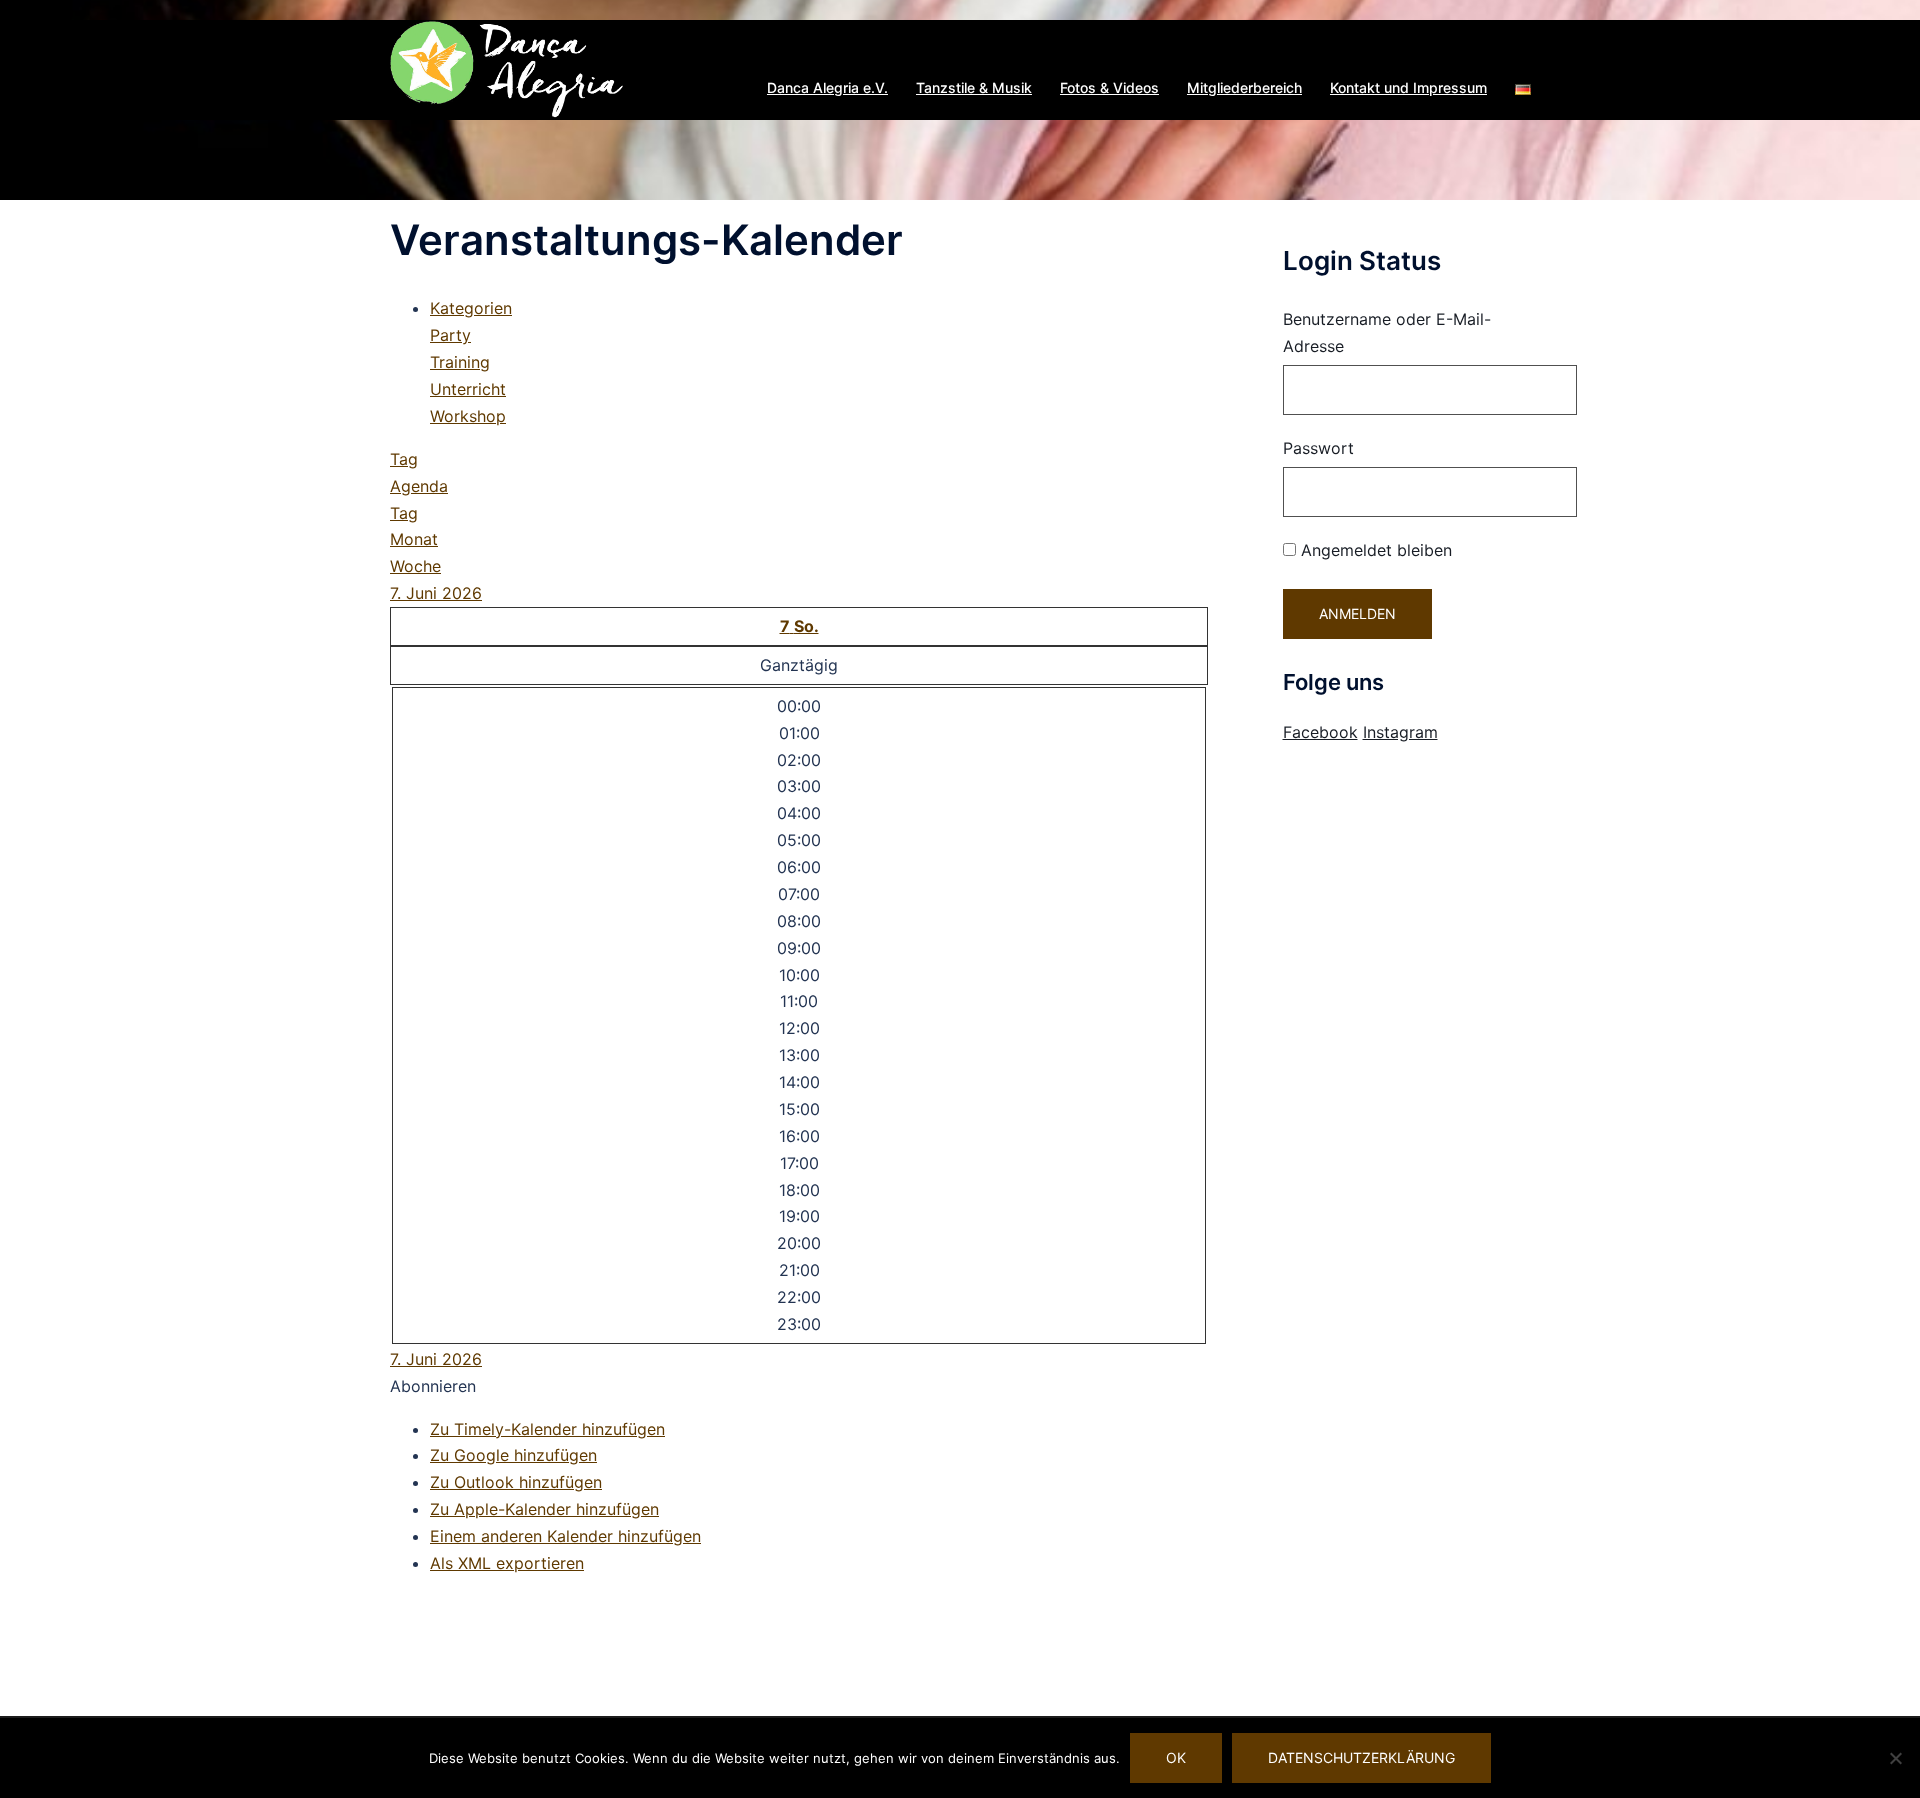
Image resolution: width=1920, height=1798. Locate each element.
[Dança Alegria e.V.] (507, 68)
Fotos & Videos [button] (1109, 87)
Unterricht (468, 389)
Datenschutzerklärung (1361, 1757)
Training (460, 362)
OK (1176, 1757)
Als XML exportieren (507, 1563)
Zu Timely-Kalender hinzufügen (547, 1429)
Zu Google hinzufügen (513, 1455)
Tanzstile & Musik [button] (974, 87)
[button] (1523, 88)
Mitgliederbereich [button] (1244, 87)
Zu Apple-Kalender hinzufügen (544, 1509)
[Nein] (1895, 1758)
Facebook (1320, 732)
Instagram (1400, 732)
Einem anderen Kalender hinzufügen (565, 1536)
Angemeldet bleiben (1374, 550)
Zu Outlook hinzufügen (516, 1482)
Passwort (1318, 448)
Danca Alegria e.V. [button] (827, 87)
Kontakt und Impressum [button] (1408, 87)
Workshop (468, 416)
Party (450, 335)
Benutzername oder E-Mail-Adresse (1387, 332)
